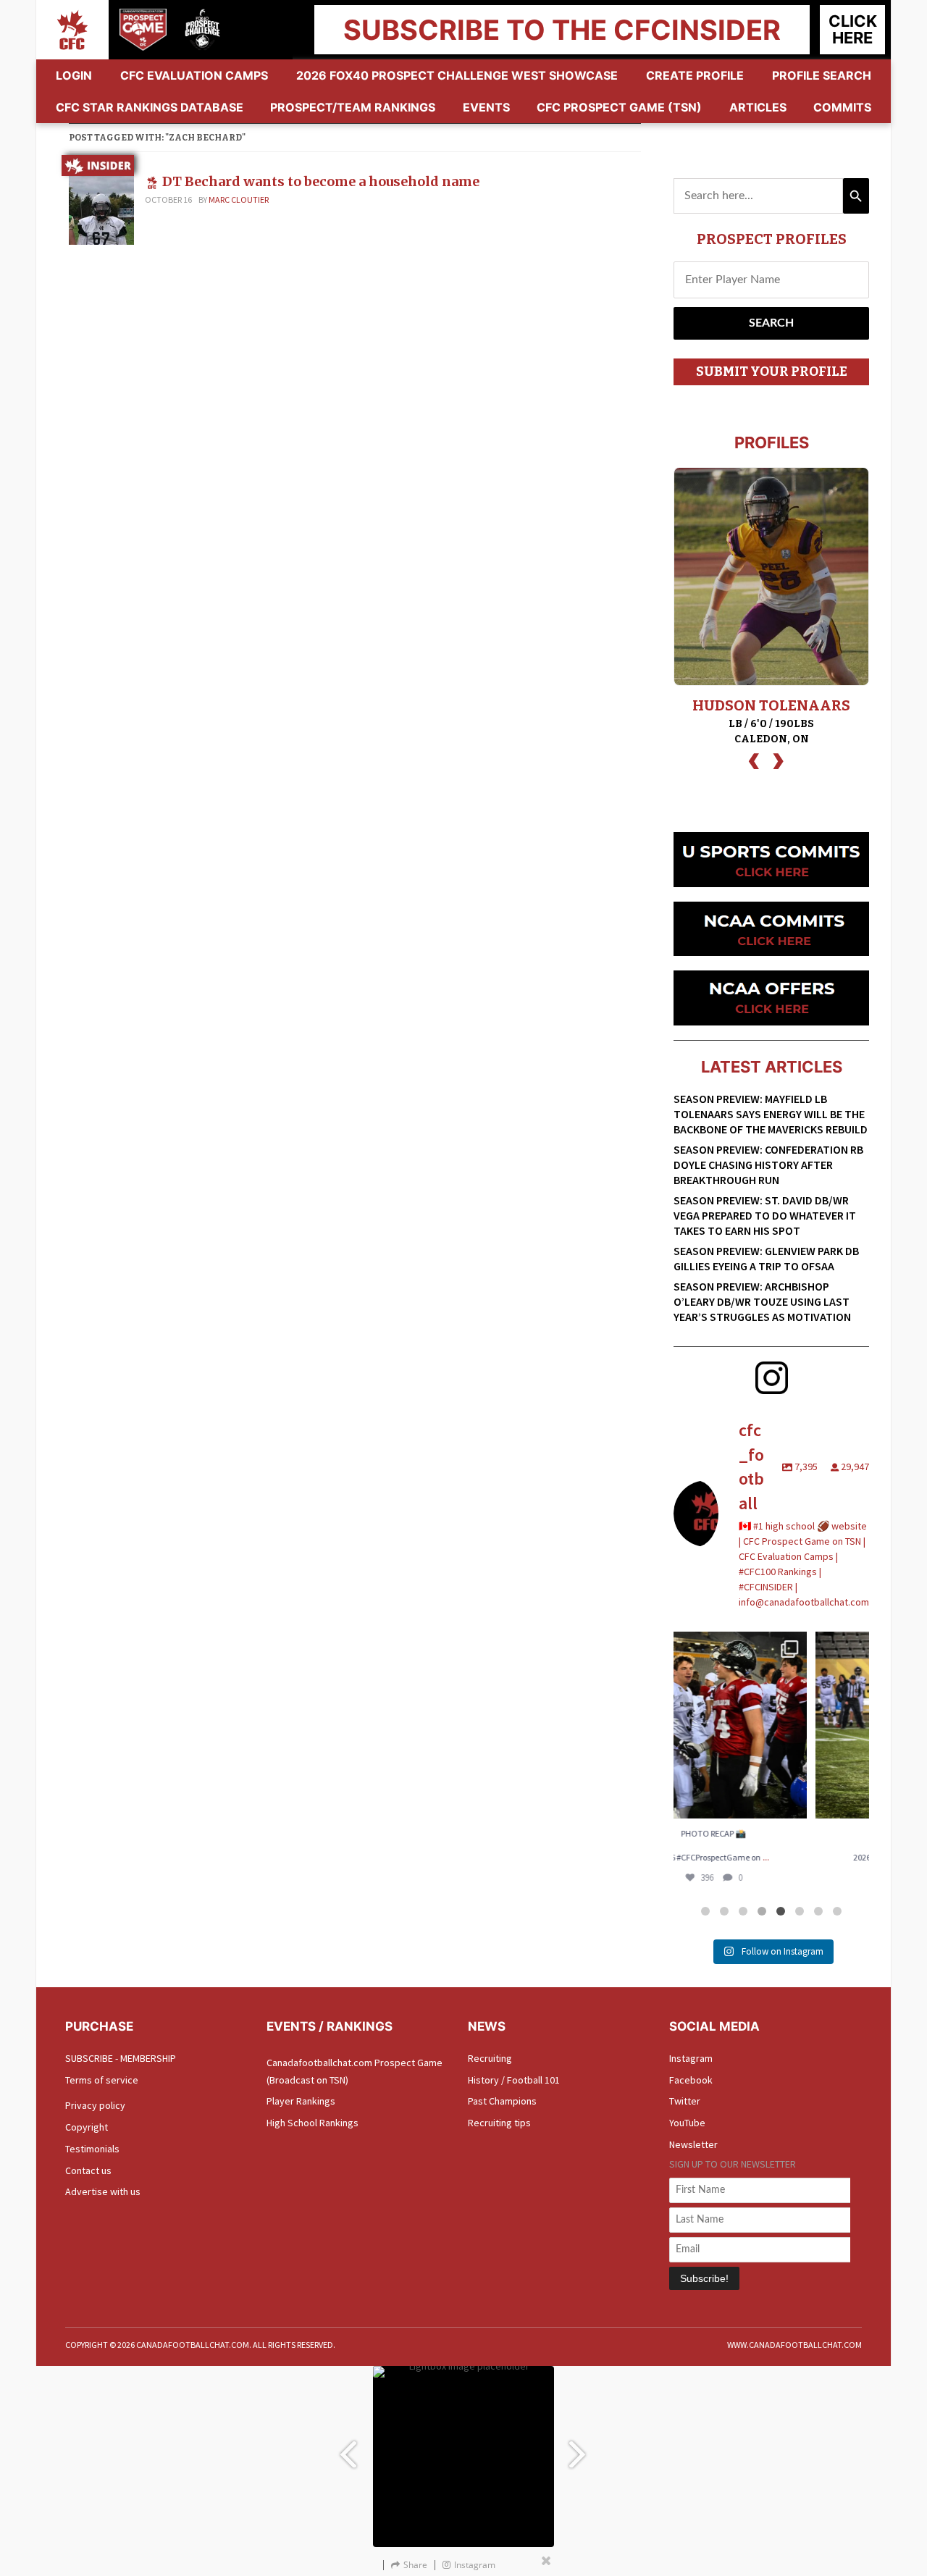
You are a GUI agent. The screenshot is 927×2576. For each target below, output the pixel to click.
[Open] (771, 1725)
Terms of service (102, 2080)
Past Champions (502, 2101)
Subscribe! (704, 2278)
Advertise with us (103, 2191)
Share (415, 2565)
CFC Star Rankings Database (150, 107)
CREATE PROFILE (695, 75)
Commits (842, 107)
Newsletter (693, 2144)
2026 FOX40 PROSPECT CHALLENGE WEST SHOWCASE (457, 75)
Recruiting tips (499, 2123)
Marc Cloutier (239, 200)
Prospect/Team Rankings (353, 107)
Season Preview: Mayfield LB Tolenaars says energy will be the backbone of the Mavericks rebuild (771, 1114)
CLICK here (853, 29)
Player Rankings (301, 2101)
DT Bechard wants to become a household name (321, 181)
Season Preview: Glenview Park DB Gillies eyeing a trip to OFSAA (766, 1258)
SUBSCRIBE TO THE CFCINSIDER (562, 30)
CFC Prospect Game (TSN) (619, 107)
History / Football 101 (514, 2080)
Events (486, 107)
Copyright (87, 2127)
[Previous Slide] (348, 2447)
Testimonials (92, 2149)
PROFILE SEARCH (822, 75)
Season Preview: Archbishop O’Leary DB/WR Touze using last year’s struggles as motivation (762, 1301)
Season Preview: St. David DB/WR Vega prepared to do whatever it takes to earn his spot (765, 1215)
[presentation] (754, 759)
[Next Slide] (579, 2447)
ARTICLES (758, 107)
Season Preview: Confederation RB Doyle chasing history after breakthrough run (768, 1165)
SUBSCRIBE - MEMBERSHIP (121, 2058)
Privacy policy (95, 2105)
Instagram (691, 2058)
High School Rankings (313, 2123)
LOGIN (74, 75)
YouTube (687, 2123)
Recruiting (490, 2058)
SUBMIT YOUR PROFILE (772, 372)
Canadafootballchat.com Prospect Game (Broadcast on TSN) (355, 2071)
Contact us (88, 2170)
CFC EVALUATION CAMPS (194, 75)
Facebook (691, 2080)
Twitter (685, 2101)
